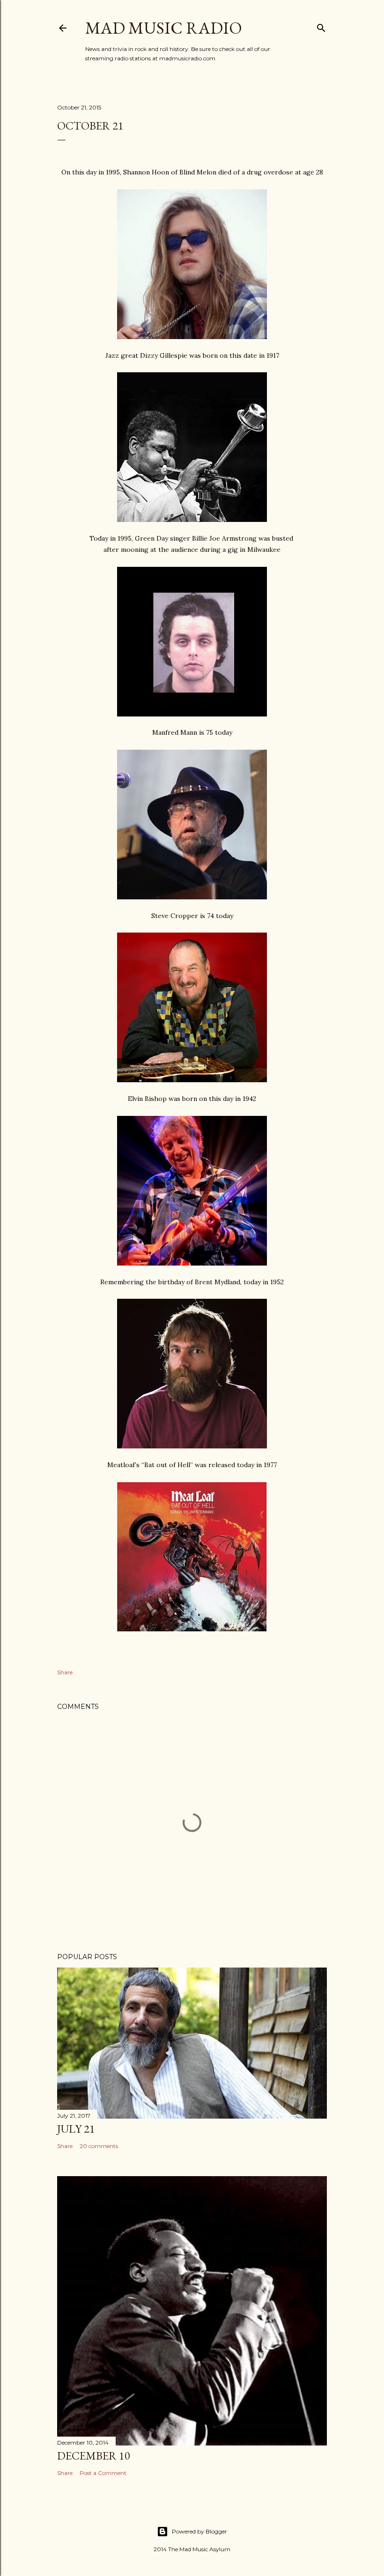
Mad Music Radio (164, 28)
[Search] (321, 26)
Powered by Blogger (199, 2531)
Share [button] (65, 1672)
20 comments (99, 2146)
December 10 (94, 2456)
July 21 (76, 2129)
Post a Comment (103, 2473)
